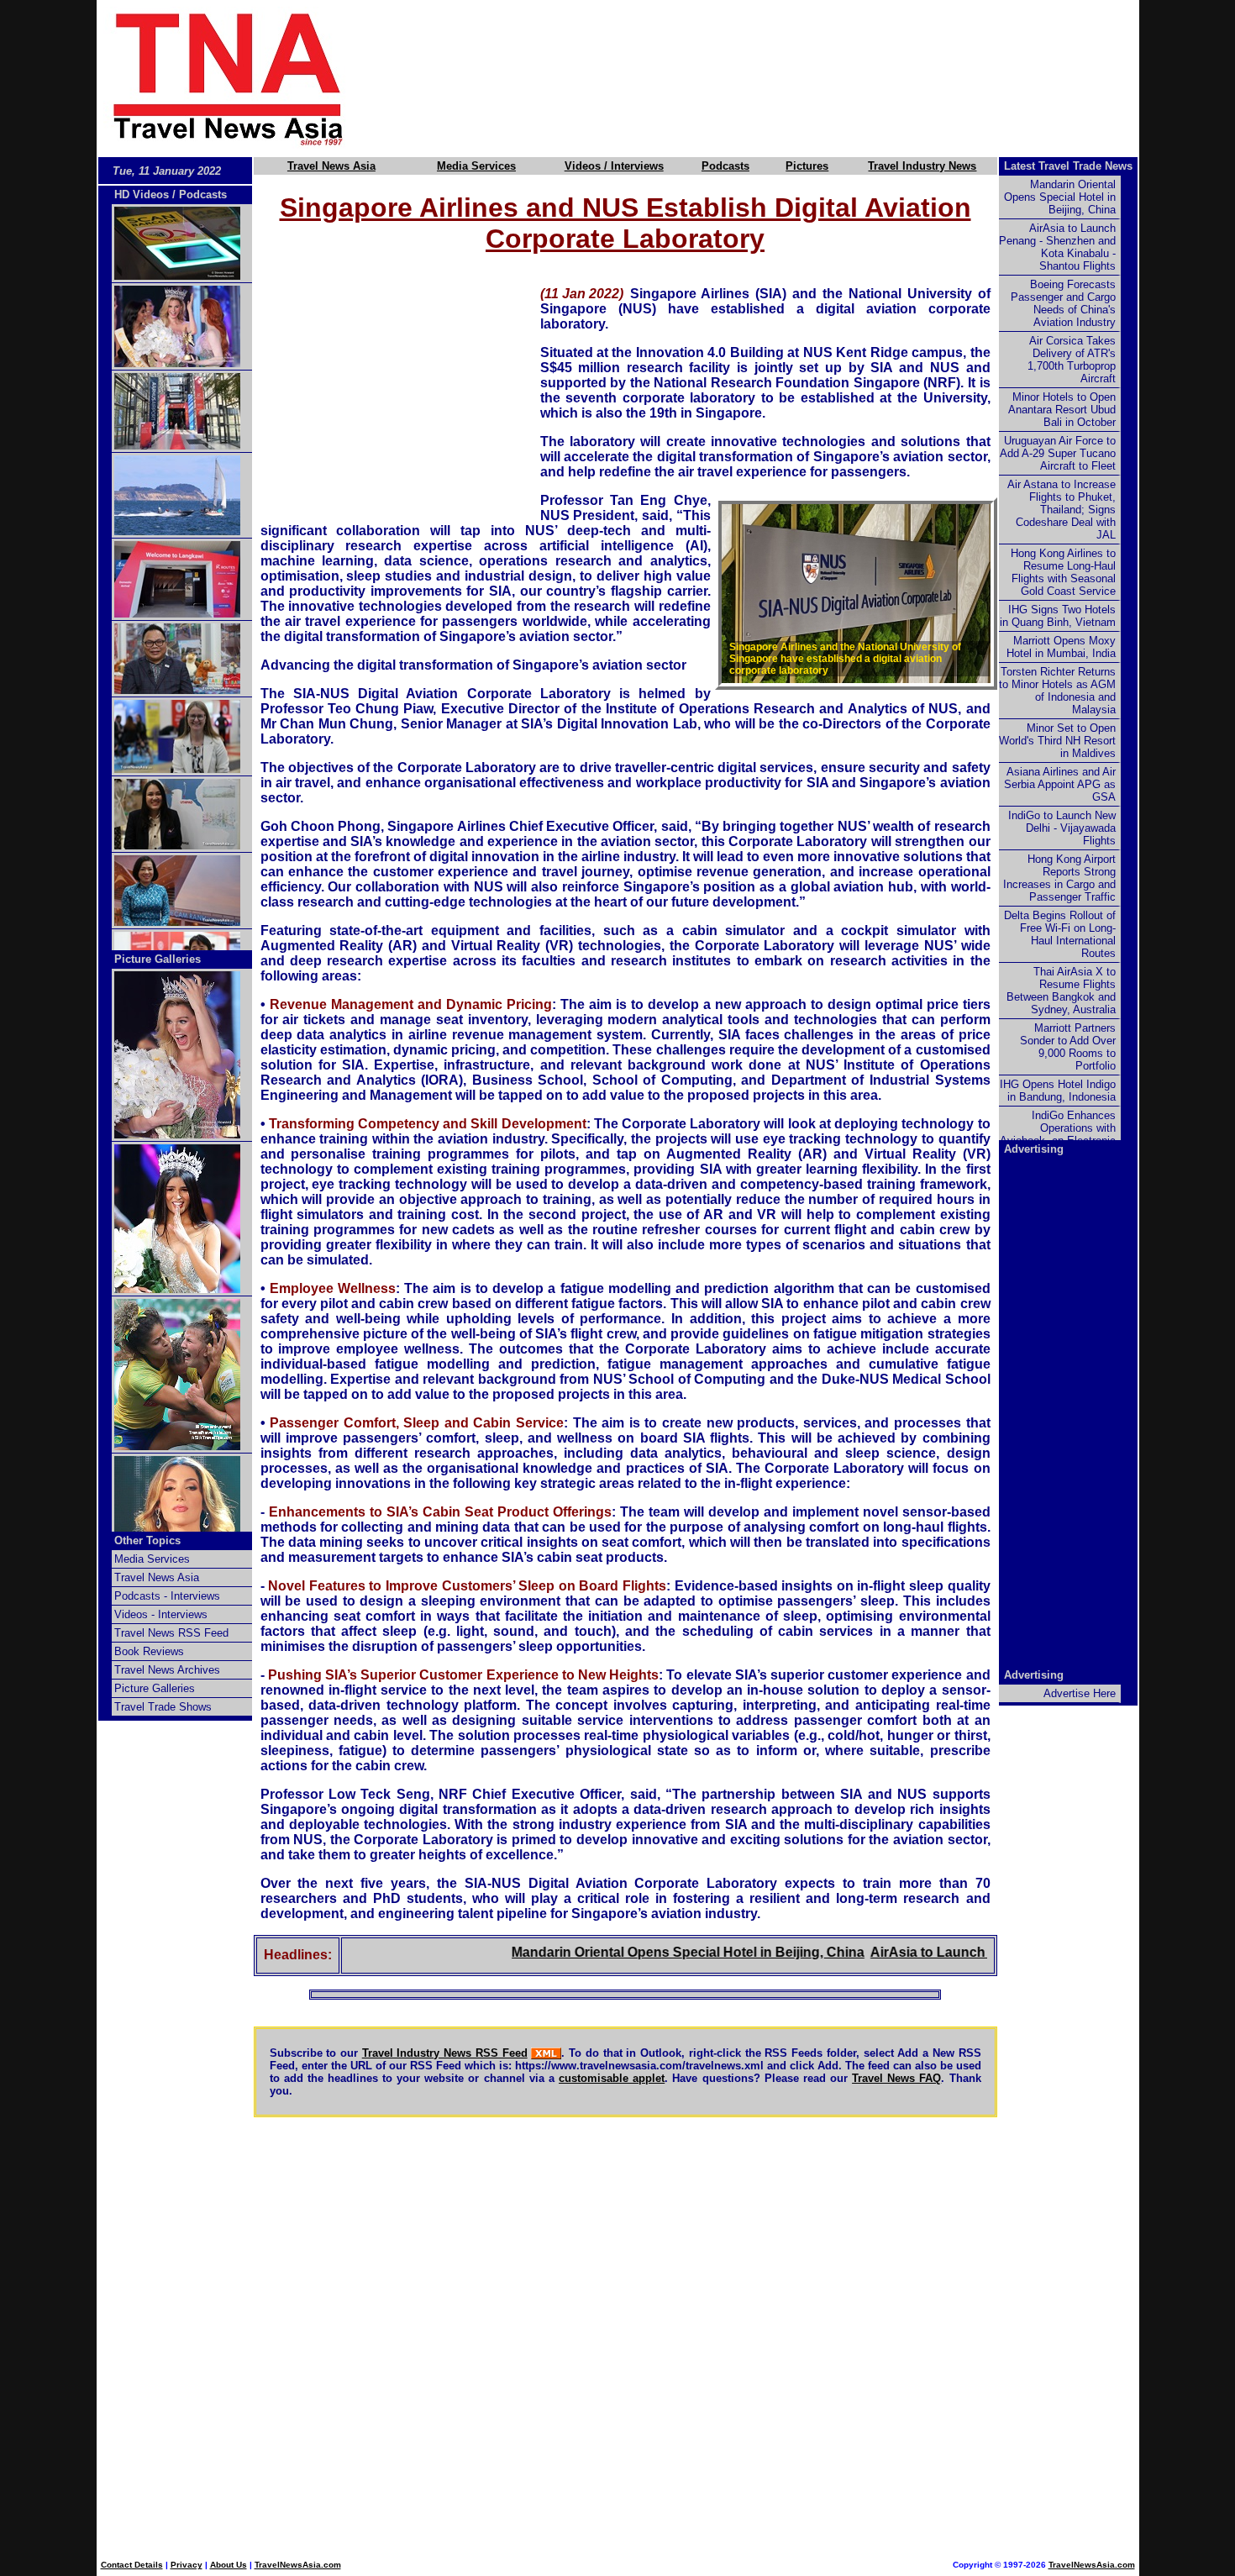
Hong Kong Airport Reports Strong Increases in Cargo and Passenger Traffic (1059, 878)
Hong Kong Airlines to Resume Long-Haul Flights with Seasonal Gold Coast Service (1063, 572)
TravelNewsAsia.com (298, 2565)
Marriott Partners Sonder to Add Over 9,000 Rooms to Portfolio (1068, 1047)
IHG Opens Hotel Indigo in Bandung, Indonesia (1058, 1091)
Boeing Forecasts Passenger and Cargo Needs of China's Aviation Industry (1063, 303)
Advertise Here (1080, 1693)
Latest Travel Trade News (1068, 166)
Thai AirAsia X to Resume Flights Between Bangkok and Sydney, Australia (1061, 991)
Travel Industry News (922, 166)
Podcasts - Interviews (167, 1596)
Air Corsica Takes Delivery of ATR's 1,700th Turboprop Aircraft (1072, 360)
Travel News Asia (331, 166)
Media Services (476, 166)
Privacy (187, 2565)
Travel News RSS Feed (171, 1633)
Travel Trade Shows (163, 1707)
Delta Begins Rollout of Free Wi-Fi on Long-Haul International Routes (1060, 934)
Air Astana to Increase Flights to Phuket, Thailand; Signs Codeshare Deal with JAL (1062, 510)
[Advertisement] (770, 78)
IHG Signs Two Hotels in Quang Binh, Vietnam (1058, 616)
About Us (229, 2565)
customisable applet (612, 2078)
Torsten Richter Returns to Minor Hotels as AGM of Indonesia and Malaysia (1057, 691)
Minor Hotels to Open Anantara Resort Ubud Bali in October (1062, 410)
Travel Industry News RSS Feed (445, 2053)
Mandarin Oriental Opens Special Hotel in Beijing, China (645, 1952)
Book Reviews (149, 1651)
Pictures (807, 166)
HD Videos (142, 195)
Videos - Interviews (161, 1614)
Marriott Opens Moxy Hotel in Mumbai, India (1061, 647)
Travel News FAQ (896, 2078)
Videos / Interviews (614, 166)
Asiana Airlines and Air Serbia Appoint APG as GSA (1060, 784)
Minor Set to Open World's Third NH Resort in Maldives (1057, 741)
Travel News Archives (167, 1670)
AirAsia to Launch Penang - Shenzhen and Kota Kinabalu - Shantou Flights (1057, 247)
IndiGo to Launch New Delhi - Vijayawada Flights (1062, 828)
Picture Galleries (158, 959)
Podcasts (725, 166)
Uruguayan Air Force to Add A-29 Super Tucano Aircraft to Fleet (1058, 453)
